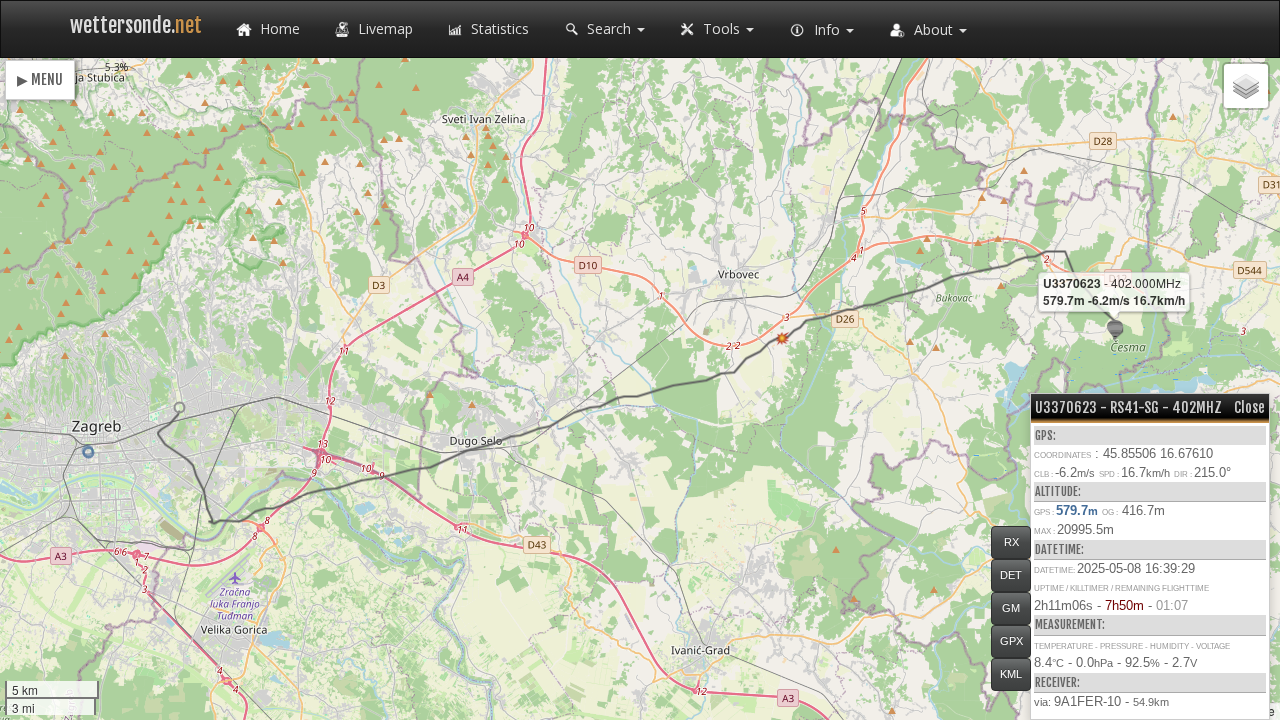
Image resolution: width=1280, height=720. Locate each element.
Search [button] (609, 28)
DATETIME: (1059, 549)
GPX (1011, 641)
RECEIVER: (1057, 682)
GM (1011, 608)
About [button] (933, 29)
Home (278, 28)
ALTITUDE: (1058, 491)
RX (1011, 542)
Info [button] (827, 29)
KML (1011, 674)
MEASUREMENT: (1070, 624)
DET (1011, 575)
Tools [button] (721, 28)
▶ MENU (40, 79)
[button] (179, 407)
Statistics (498, 28)
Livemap (383, 28)
